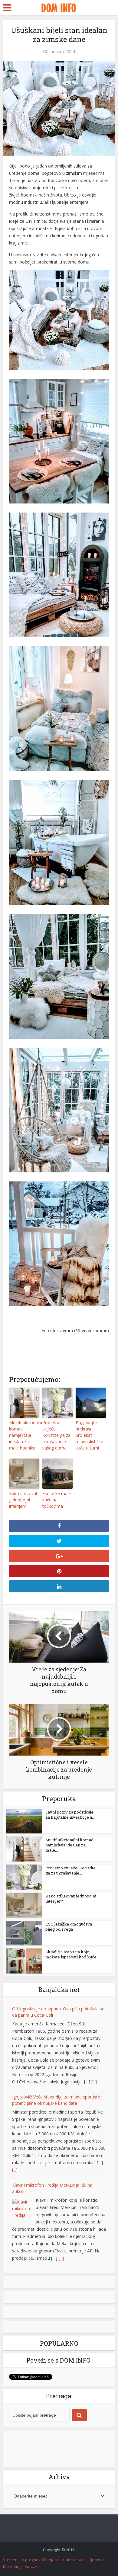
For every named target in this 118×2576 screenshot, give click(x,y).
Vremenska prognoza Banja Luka (34, 2560)
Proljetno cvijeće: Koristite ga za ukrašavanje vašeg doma (56, 1435)
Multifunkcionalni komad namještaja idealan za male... (69, 1845)
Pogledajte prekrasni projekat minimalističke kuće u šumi (89, 1435)
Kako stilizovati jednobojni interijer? (24, 1500)
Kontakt (32, 2566)
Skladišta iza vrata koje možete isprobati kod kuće (71, 1954)
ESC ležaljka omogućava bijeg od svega (69, 1927)
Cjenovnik (98, 2560)
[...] (94, 2082)
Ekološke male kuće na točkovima (57, 1500)
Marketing (12, 2566)
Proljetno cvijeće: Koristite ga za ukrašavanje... (70, 1870)
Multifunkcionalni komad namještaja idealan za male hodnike (24, 1435)
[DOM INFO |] (59, 7)
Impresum (76, 2560)
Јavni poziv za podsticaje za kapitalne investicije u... (70, 1815)
